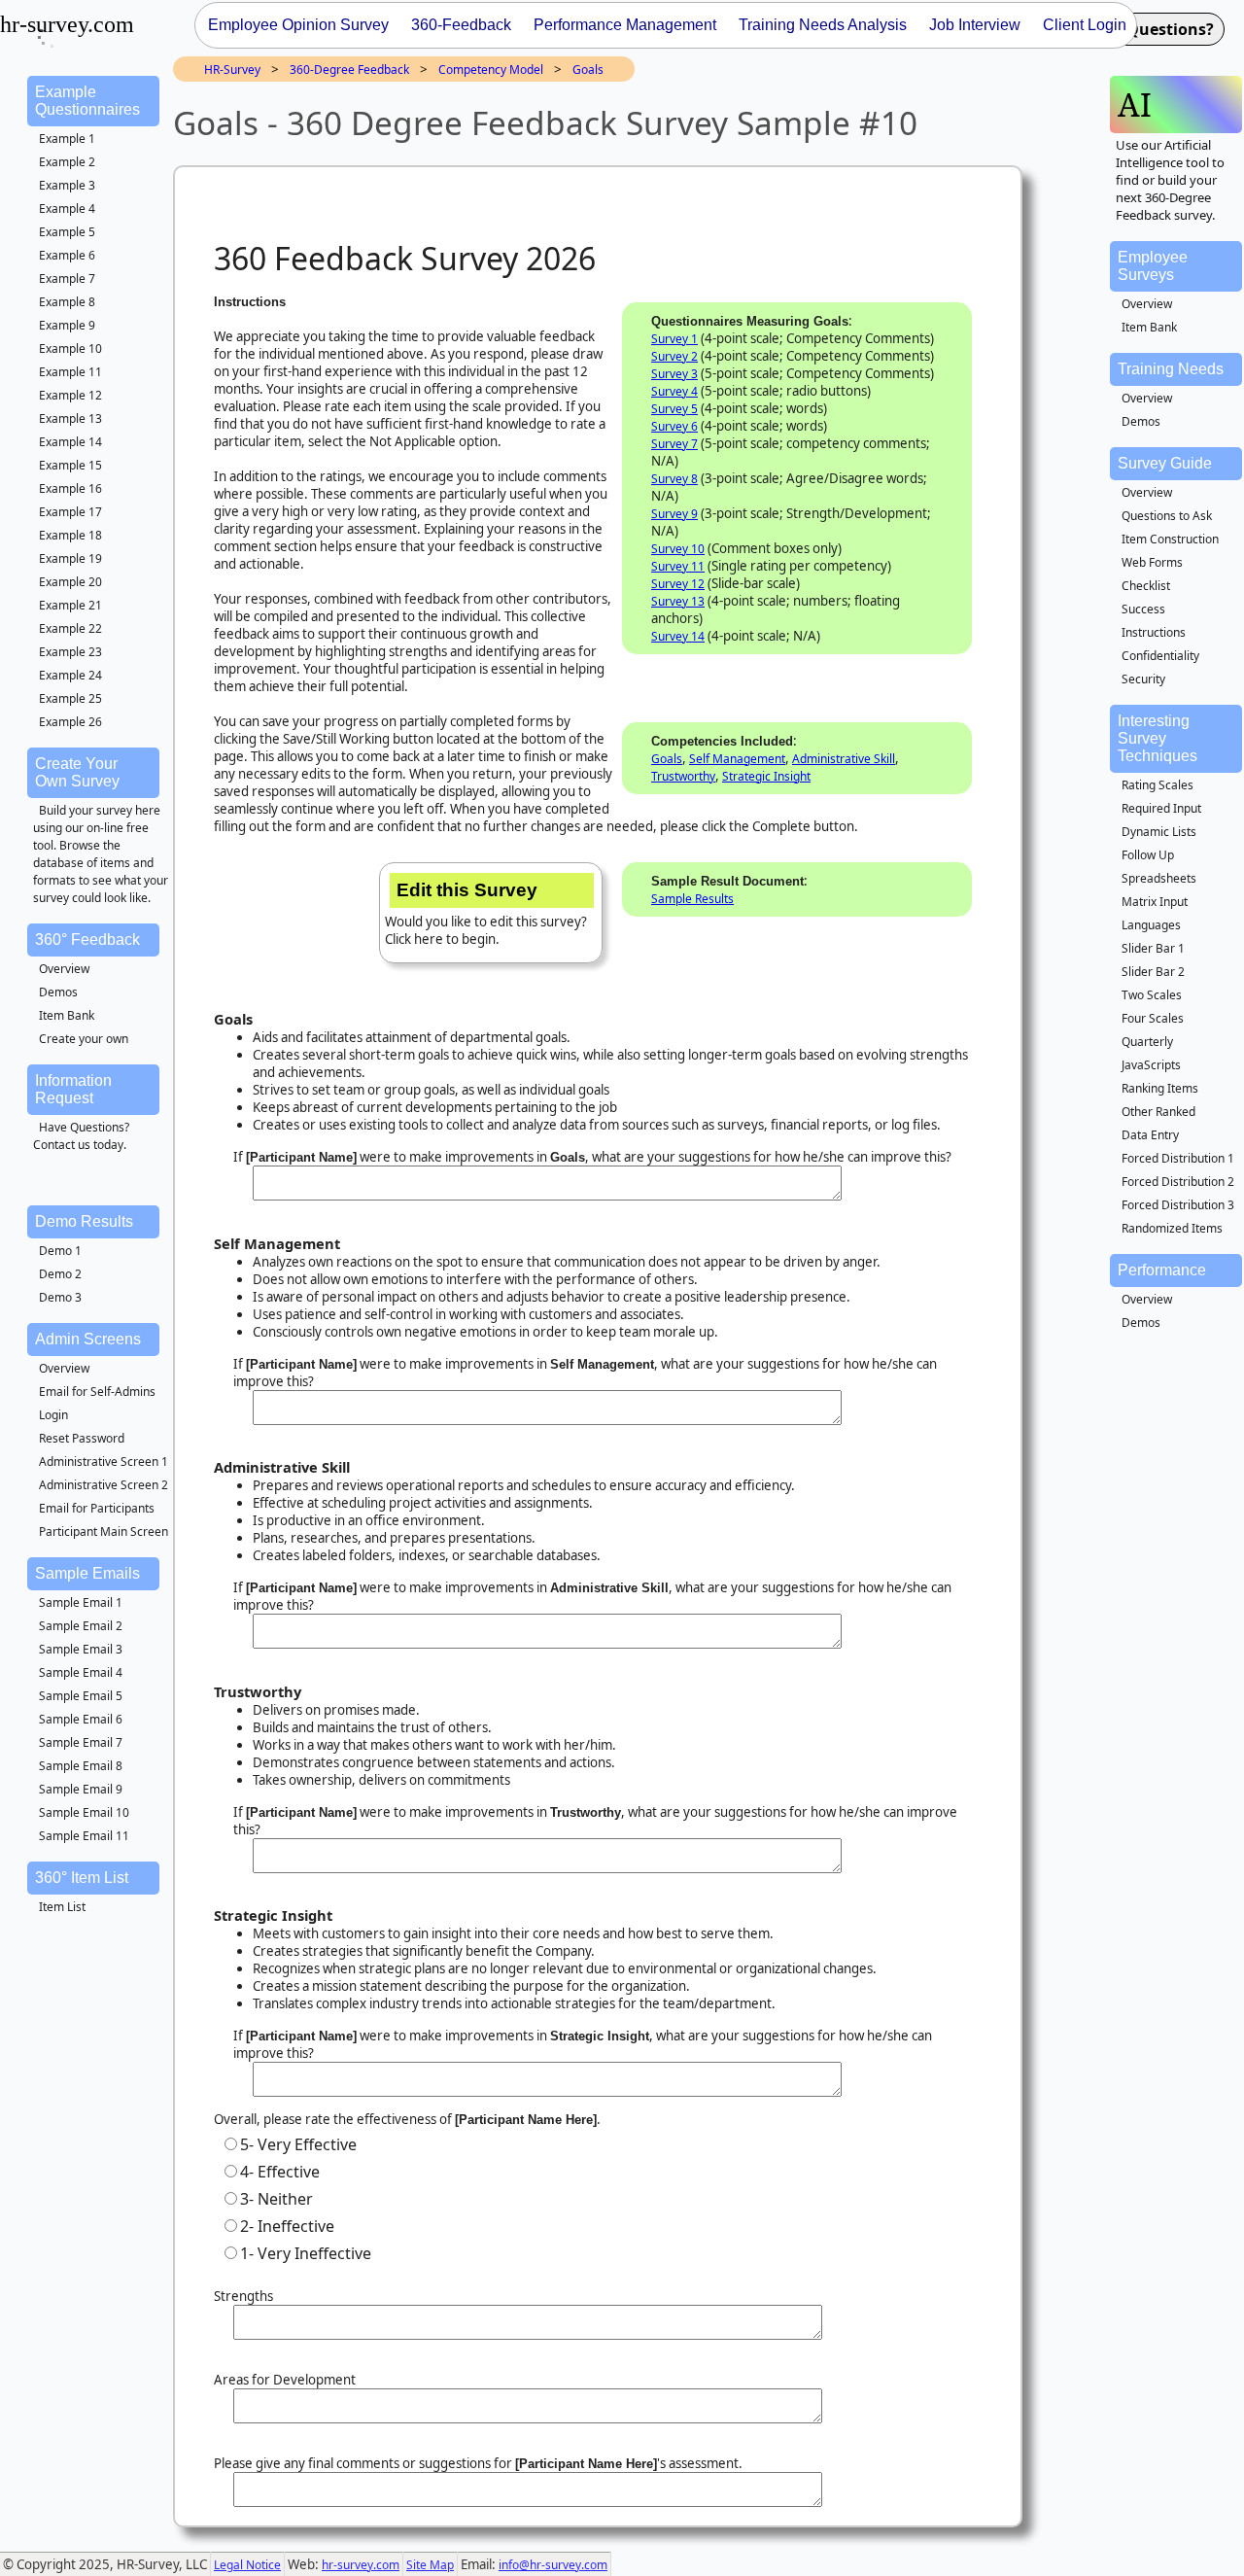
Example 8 (67, 302)
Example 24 (70, 675)
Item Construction (1170, 539)
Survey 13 (678, 601)
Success (1143, 609)
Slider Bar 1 (1153, 948)
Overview (64, 969)
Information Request (73, 1089)
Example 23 (70, 652)
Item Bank (67, 1015)
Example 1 (67, 139)
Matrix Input (1155, 902)
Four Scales (1153, 1018)
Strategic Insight (766, 776)
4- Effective (280, 2172)
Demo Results (84, 1221)
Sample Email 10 (84, 1812)
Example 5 (67, 232)
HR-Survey (232, 70)
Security (1143, 679)
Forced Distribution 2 (1178, 1182)
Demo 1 (60, 1251)
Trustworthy (683, 776)
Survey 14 (678, 636)
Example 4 (67, 209)
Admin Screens (88, 1339)
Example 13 (70, 418)
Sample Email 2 (81, 1626)
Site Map (430, 2565)
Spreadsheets (1159, 878)
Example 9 (67, 325)
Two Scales (1152, 995)
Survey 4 (674, 391)
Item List (62, 1907)
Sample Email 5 (81, 1696)
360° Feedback (87, 940)
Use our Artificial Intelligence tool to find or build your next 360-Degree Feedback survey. (1170, 180)
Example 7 (67, 278)
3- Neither (276, 2199)
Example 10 (70, 348)
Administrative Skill (844, 759)
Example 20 (70, 582)
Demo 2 (60, 1274)
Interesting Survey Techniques (1158, 738)
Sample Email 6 (81, 1719)
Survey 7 (674, 444)
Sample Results (692, 899)
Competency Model (491, 70)
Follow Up (1148, 855)
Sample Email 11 (84, 1836)
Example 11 (70, 372)
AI (1135, 104)
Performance (1162, 1270)
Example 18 (70, 535)
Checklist (1146, 586)
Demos (58, 992)
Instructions (1154, 632)
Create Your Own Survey (77, 772)
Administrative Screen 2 (104, 1485)
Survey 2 (674, 356)
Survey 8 (674, 479)
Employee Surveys (1153, 266)
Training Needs (1171, 369)
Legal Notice (247, 2565)
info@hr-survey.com (553, 2565)
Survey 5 (674, 409)
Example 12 (70, 395)
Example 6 (67, 255)
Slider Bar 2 (1153, 972)
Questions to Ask (1167, 516)
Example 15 (70, 465)
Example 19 (70, 558)
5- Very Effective (298, 2144)
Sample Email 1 (81, 1602)
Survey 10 (678, 549)
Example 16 (70, 488)
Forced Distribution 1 (1178, 1158)
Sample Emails (87, 1573)
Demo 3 (60, 1297)
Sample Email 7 (81, 1742)
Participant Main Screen (104, 1532)
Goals (588, 70)
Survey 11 (678, 566)
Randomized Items (1172, 1228)
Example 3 (67, 185)
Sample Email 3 (81, 1649)
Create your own (84, 1039)
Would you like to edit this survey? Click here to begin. (486, 914)
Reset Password (82, 1438)
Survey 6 (674, 426)
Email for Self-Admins (97, 1392)
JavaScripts (1151, 1065)
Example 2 (67, 162)
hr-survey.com (361, 2565)
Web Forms (1152, 562)
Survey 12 (678, 584)
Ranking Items (1160, 1088)
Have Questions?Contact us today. (81, 1136)
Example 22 (70, 628)
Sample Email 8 (81, 1766)
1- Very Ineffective (306, 2253)
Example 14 (70, 442)
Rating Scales (1158, 785)
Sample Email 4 (81, 1672)
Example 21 (70, 605)
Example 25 (70, 698)
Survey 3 (674, 374)
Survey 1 (674, 339)
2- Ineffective (287, 2226)
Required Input (1161, 808)
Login (53, 1415)
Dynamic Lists (1159, 832)
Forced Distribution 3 (1178, 1205)
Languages (1151, 925)
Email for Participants (97, 1508)
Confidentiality (1160, 656)
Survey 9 (674, 514)
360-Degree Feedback (349, 70)
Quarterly (1147, 1042)
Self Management (737, 759)
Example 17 (70, 512)
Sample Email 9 (81, 1789)
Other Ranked (1158, 1112)
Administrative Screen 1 (104, 1462)
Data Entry (1150, 1135)
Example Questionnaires (87, 101)
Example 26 (70, 722)
